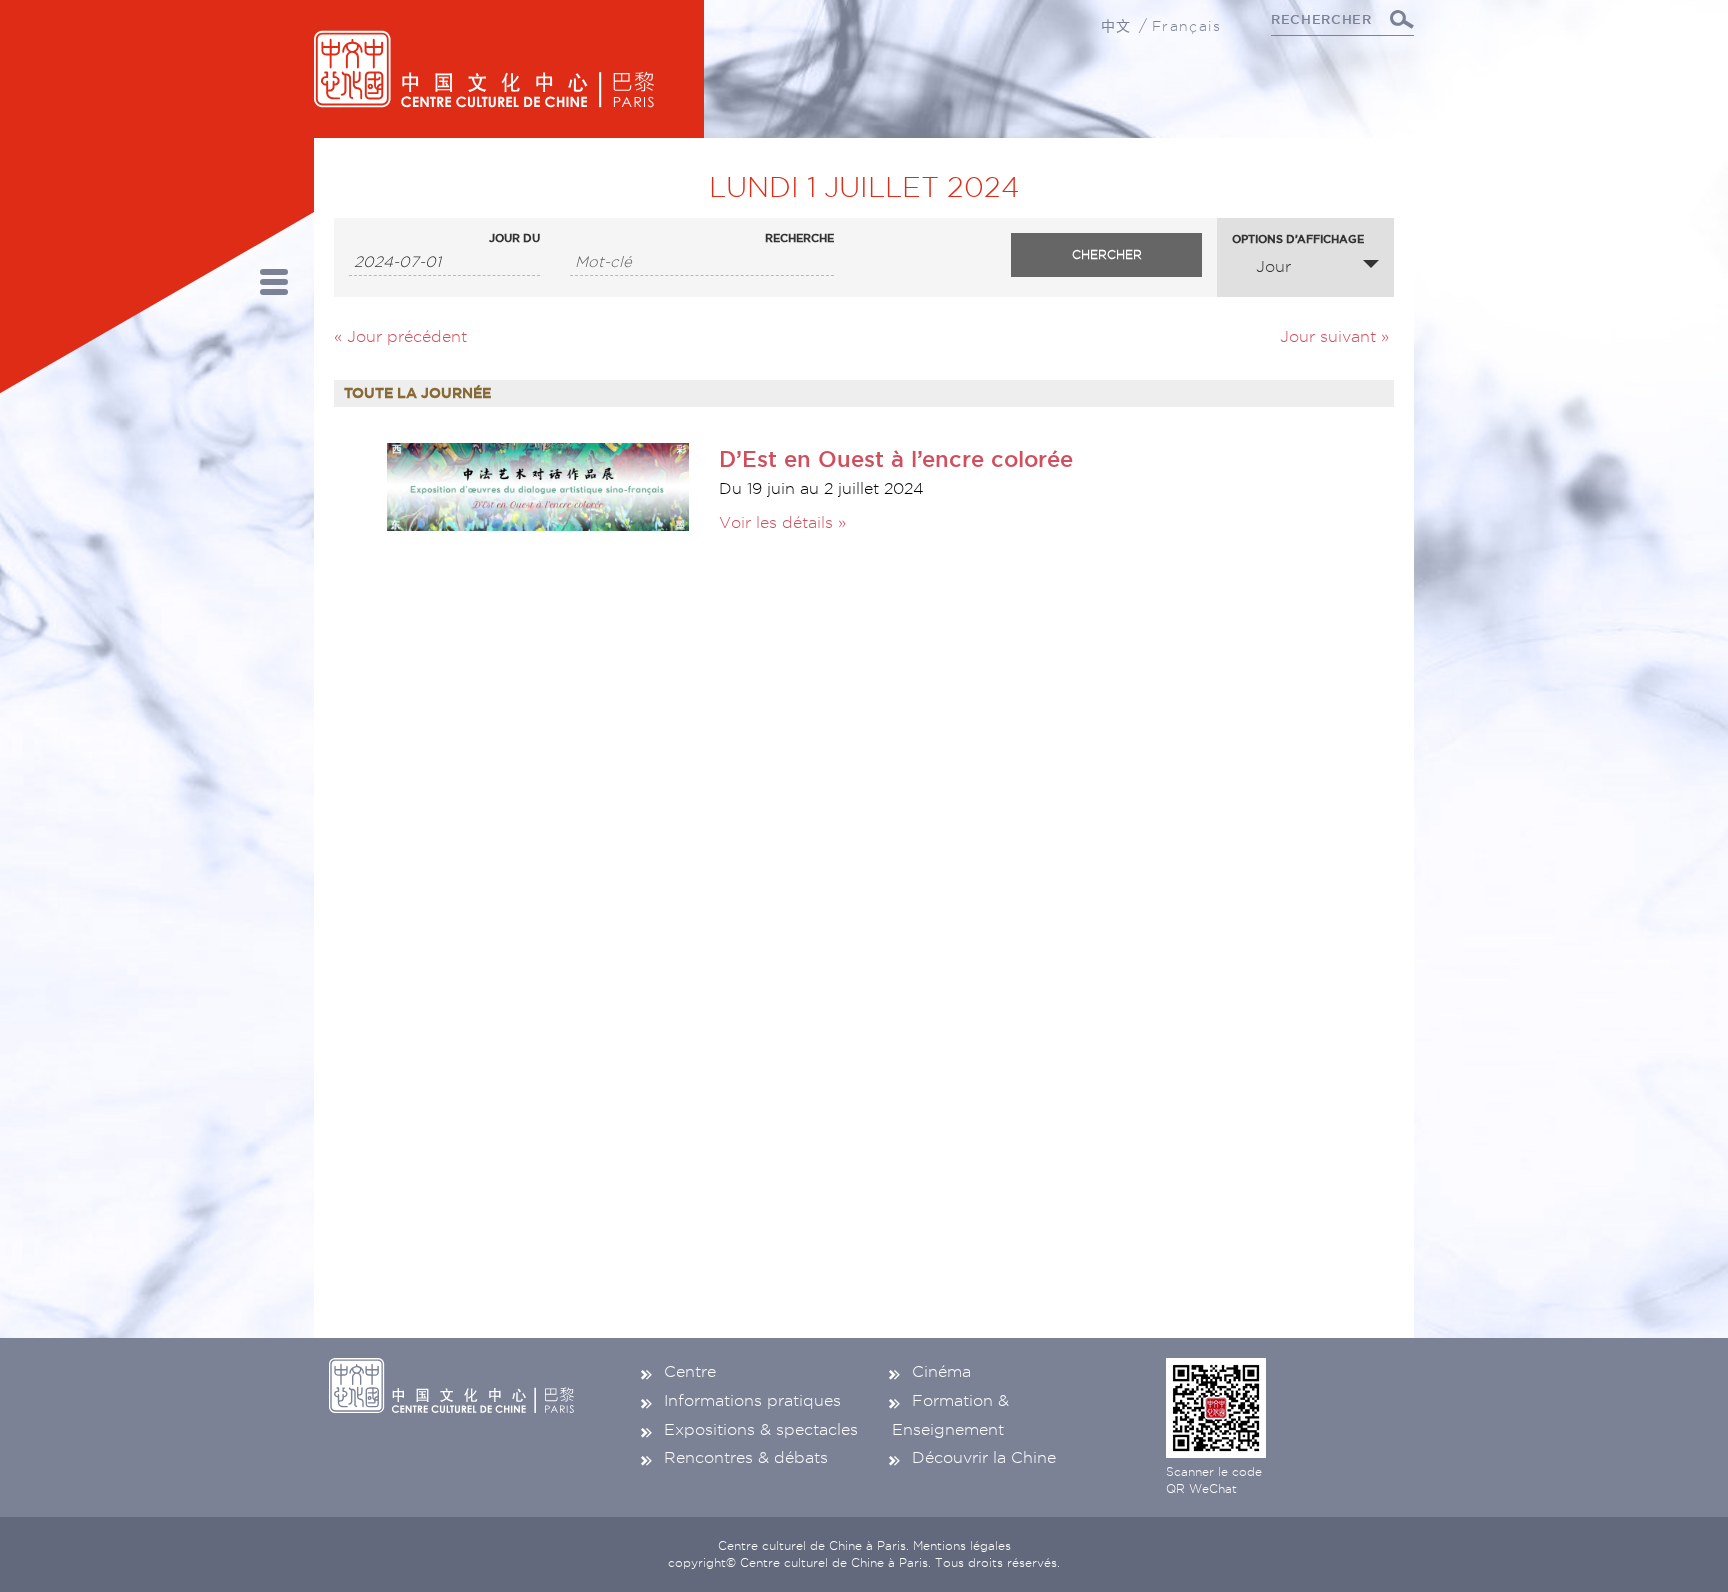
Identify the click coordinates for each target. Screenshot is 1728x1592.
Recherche (799, 238)
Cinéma (941, 1371)
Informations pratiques (752, 1400)
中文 (1116, 26)
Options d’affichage (1298, 239)
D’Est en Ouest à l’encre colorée (896, 458)
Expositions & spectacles (761, 1429)
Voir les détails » (782, 522)
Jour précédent (400, 336)
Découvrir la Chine (984, 1457)
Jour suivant (1334, 336)
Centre (690, 1371)
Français (1186, 26)
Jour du (514, 238)
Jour (1273, 266)
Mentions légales (962, 1545)
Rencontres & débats (746, 1457)
